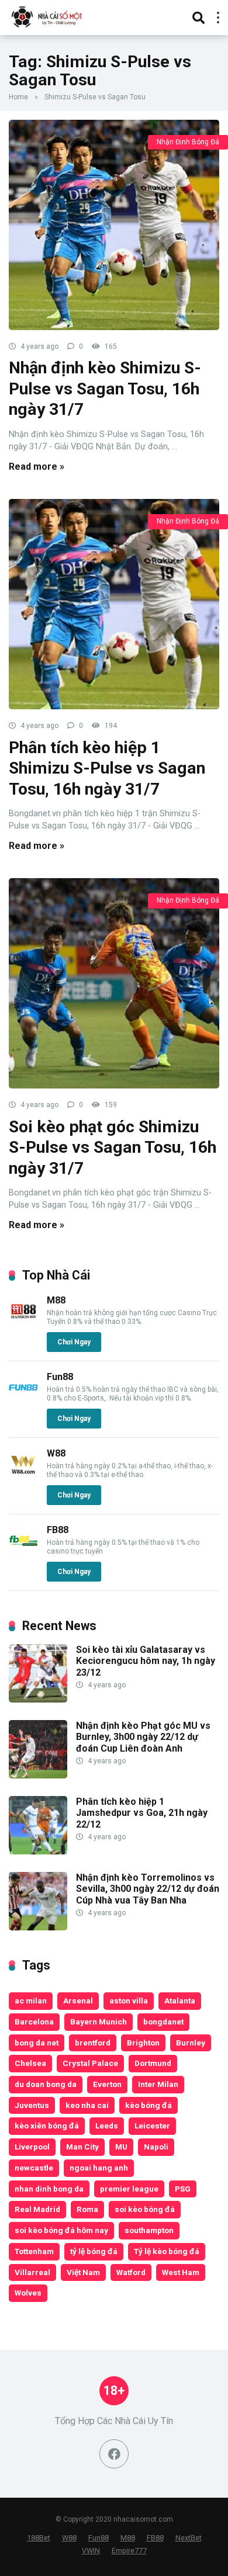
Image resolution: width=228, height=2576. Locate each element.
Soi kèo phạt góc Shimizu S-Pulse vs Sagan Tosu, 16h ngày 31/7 (113, 1147)
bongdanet (163, 2022)
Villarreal (32, 2272)
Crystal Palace (90, 2063)
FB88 (58, 1530)
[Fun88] (23, 1399)
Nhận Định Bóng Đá (188, 142)
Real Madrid (37, 2209)
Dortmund (153, 2063)
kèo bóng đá (148, 2105)
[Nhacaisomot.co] (48, 16)
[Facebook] (114, 2454)
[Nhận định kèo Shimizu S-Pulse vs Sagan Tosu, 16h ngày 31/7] (114, 225)
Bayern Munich (99, 2022)
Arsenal (78, 2001)
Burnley (191, 2043)
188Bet (39, 2538)
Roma (87, 2209)
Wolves (28, 2293)
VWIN (91, 2551)
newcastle (34, 2168)
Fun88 (60, 1377)
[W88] (23, 1476)
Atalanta (180, 2001)
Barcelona (34, 2022)
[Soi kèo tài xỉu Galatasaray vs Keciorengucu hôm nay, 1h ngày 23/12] (38, 1699)
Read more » (37, 467)
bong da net (37, 2043)
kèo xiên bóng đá (47, 2126)
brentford (93, 2043)
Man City (82, 2147)
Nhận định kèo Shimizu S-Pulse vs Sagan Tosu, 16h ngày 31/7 (105, 389)
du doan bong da (46, 2084)
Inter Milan (158, 2084)
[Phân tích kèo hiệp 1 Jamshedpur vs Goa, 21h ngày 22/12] (38, 1851)
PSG (183, 2189)
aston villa (129, 2001)
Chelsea (30, 2063)
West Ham (181, 2272)
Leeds (107, 2126)
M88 (56, 1300)
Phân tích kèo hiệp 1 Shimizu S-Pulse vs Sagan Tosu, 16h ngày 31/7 (107, 768)
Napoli (156, 2147)
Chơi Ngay (74, 1342)
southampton (149, 2230)
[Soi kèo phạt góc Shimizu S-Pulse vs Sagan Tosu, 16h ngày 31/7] (114, 983)
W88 (56, 1453)
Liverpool (32, 2147)
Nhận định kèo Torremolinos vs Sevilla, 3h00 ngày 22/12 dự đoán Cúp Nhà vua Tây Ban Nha (148, 1889)
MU (121, 2147)
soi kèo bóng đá (145, 2209)
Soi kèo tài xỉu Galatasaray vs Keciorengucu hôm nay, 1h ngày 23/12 (146, 1661)
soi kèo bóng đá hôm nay (61, 2230)
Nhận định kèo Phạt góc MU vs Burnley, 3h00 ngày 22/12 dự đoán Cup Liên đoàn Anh (143, 1737)
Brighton (143, 2043)
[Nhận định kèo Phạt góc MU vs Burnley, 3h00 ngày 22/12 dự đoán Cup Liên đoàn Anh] (38, 1775)
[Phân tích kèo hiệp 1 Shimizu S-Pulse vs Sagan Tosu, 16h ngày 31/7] (114, 604)
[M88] (23, 1322)
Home (18, 97)
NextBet (189, 2538)
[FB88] (23, 1552)
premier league (129, 2189)
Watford (131, 2272)
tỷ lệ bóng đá (94, 2251)
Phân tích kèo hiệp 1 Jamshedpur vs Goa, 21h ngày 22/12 (142, 1813)
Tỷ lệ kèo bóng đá (167, 2251)
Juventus (32, 2105)
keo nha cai (87, 2105)
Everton (107, 2084)
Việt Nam (83, 2272)
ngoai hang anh (99, 2168)
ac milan (31, 2001)
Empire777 (129, 2551)
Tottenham (34, 2251)
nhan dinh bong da (49, 2189)
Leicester (152, 2126)
